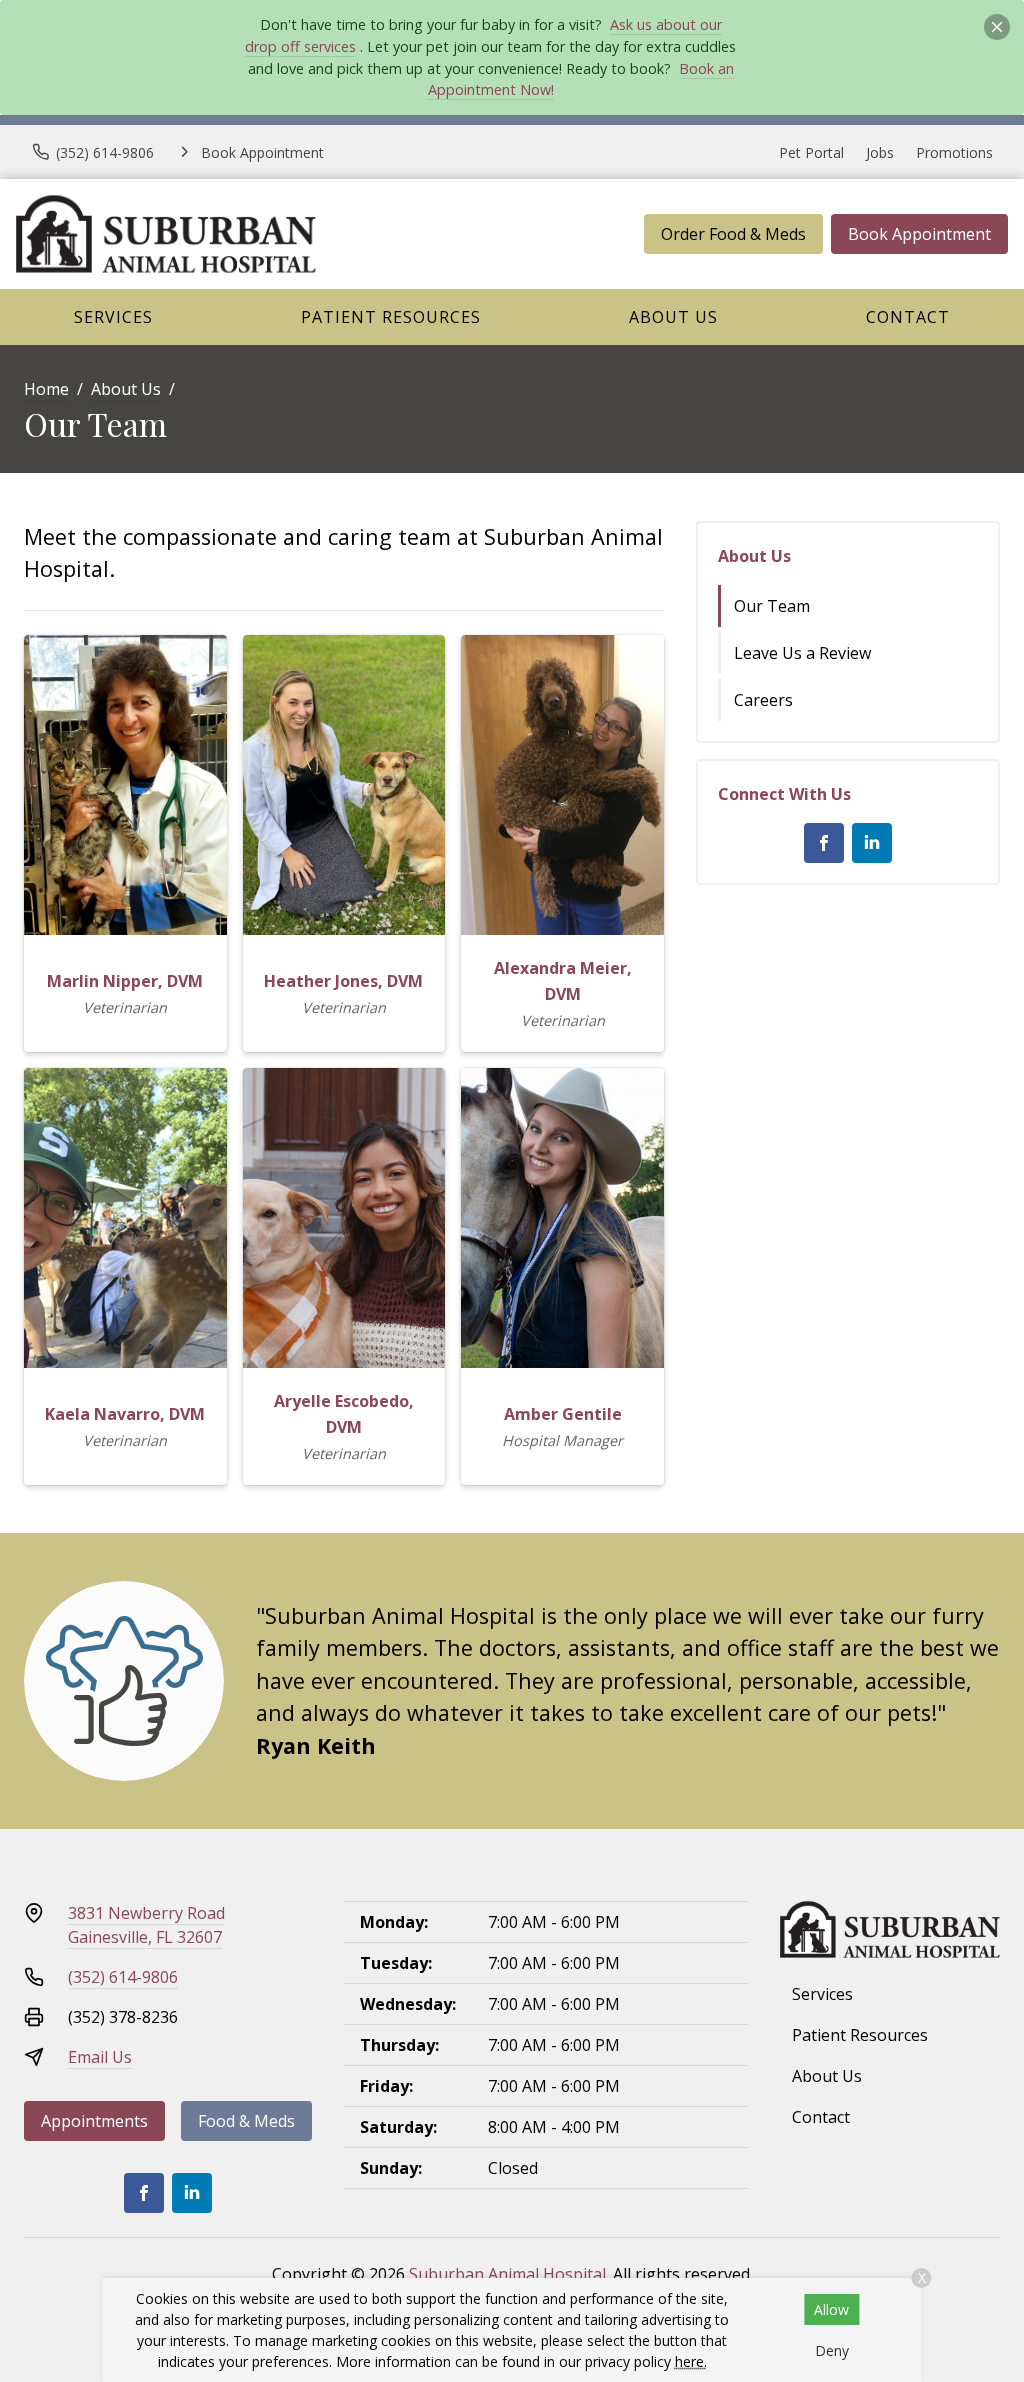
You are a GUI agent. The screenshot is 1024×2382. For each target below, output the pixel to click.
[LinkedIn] (872, 843)
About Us (673, 317)
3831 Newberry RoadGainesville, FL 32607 (146, 1925)
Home (46, 389)
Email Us (100, 2057)
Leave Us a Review (802, 653)
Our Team (772, 606)
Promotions (954, 152)
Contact (908, 317)
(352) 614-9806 (123, 1977)
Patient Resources (391, 317)
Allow (831, 2309)
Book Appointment (919, 234)
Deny (832, 2350)
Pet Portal (811, 152)
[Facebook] (824, 843)
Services (113, 317)
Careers (763, 700)
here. (691, 2361)
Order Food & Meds (733, 234)
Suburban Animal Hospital (507, 2274)
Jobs (880, 152)
